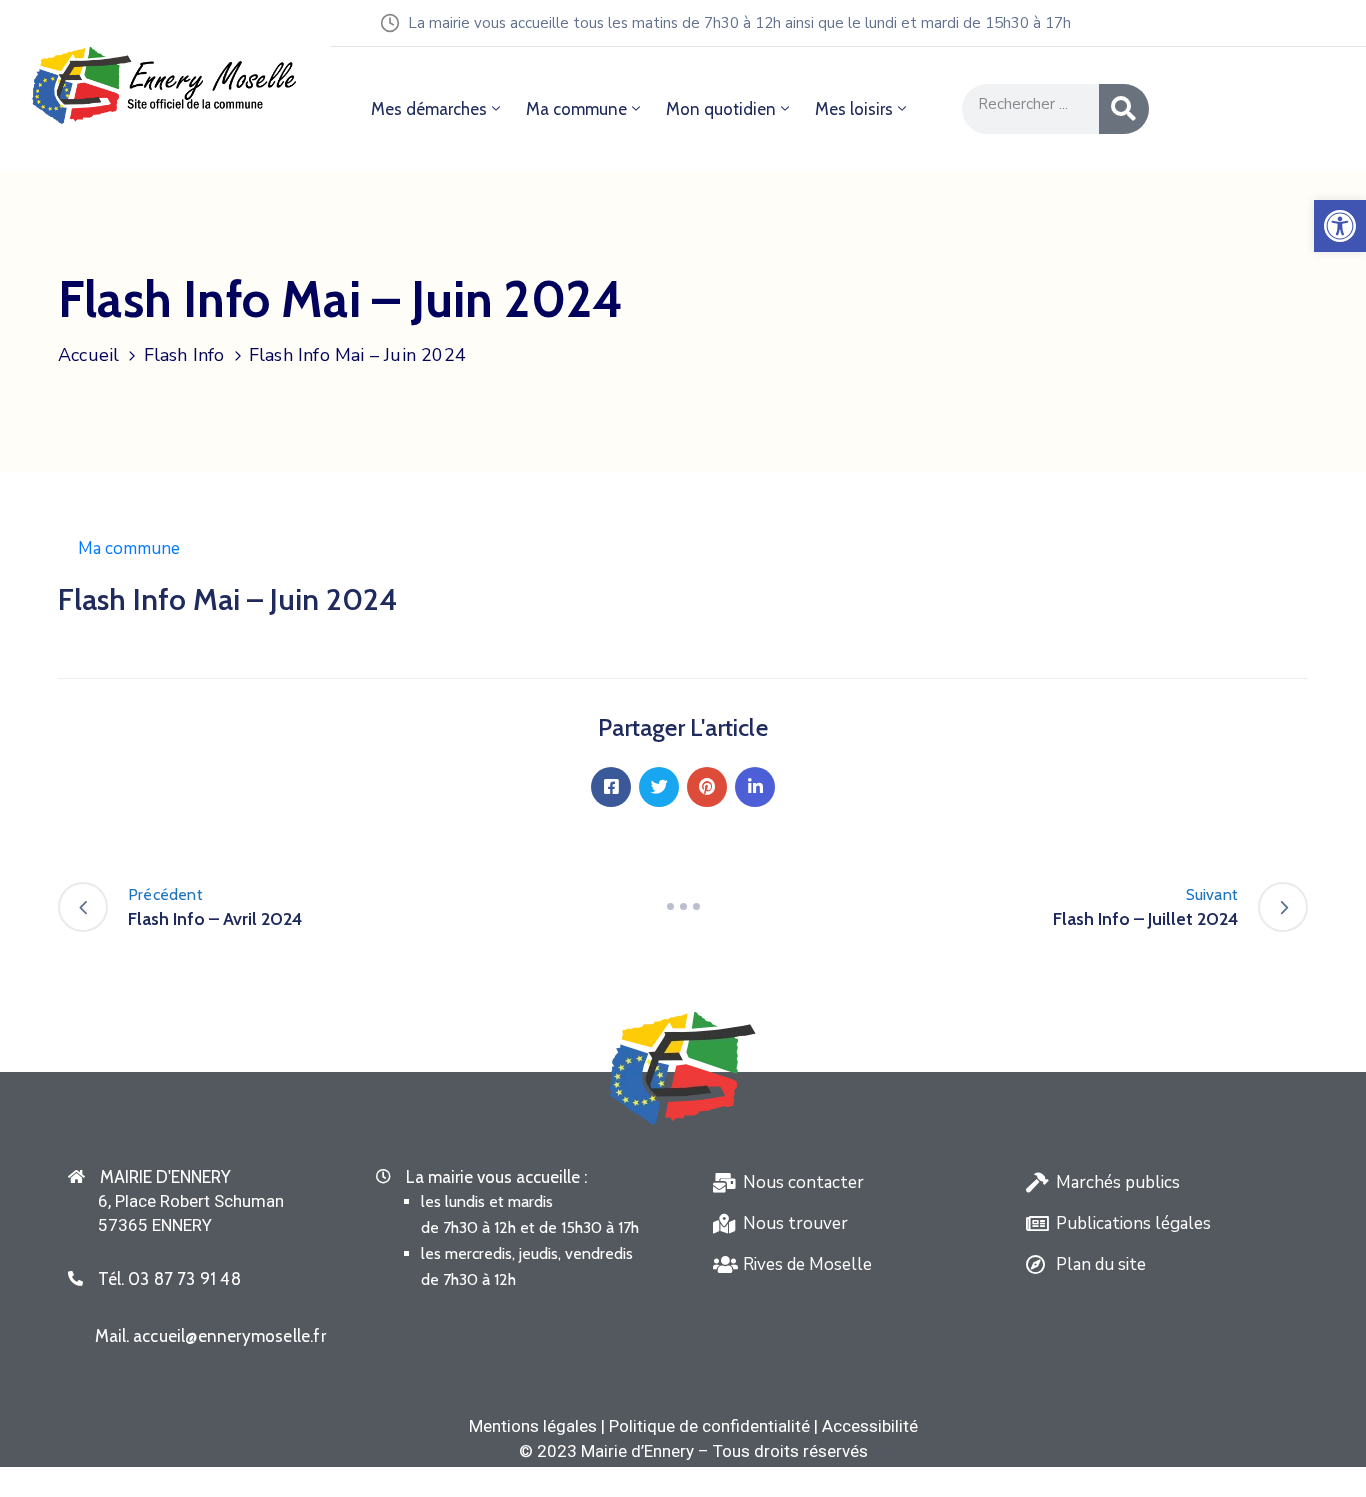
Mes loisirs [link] (854, 109)
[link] (1340, 226)
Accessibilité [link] (870, 1426)
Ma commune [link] (576, 109)
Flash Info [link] (184, 355)
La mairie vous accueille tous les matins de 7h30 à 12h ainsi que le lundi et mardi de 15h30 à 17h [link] (739, 23)
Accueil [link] (88, 355)
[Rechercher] (1124, 109)
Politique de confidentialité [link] (709, 1426)
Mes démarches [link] (429, 109)
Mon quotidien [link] (721, 109)
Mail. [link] (210, 1336)
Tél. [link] (169, 1279)
